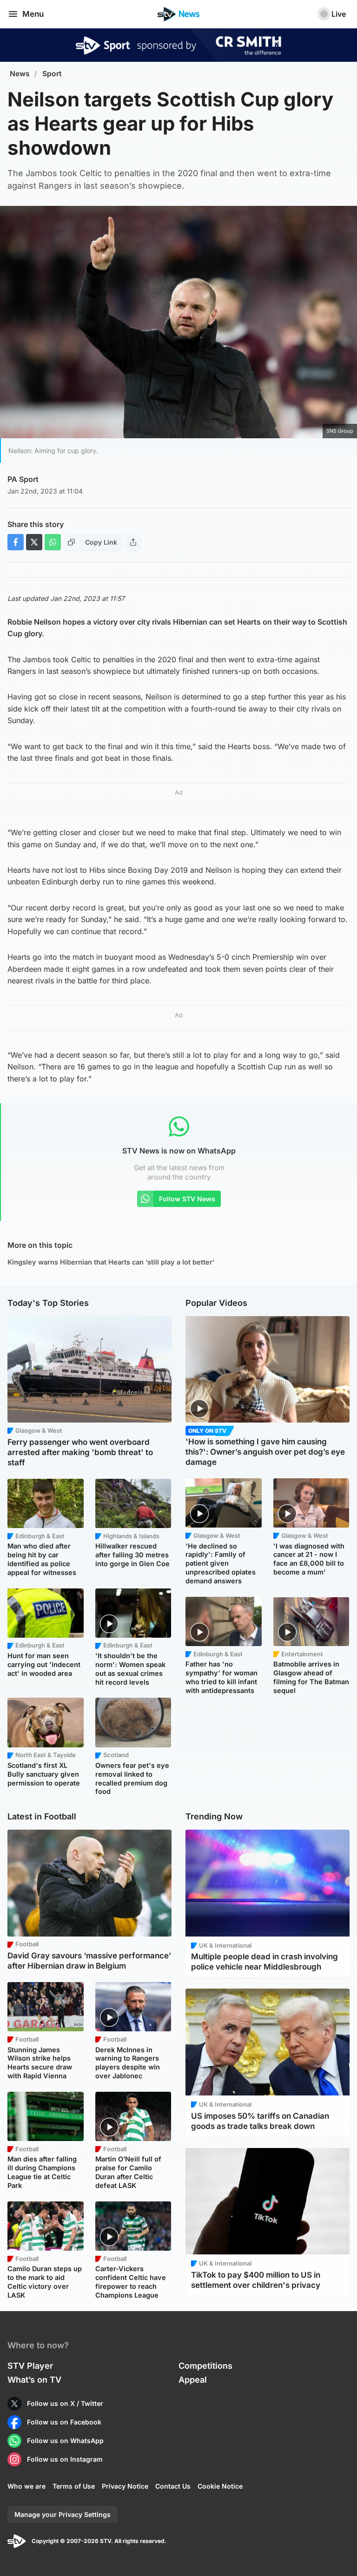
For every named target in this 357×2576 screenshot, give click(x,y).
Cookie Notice (220, 2486)
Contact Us (173, 2486)
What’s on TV (34, 2380)
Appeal (193, 2380)
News (20, 74)
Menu (33, 14)
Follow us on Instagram (65, 2459)
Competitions (205, 2366)
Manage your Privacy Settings (63, 2514)
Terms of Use (74, 2486)
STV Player (30, 2366)
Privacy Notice (125, 2486)
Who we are (26, 2486)
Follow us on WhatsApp (65, 2441)
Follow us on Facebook (64, 2422)
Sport (52, 74)
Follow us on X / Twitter (65, 2403)
